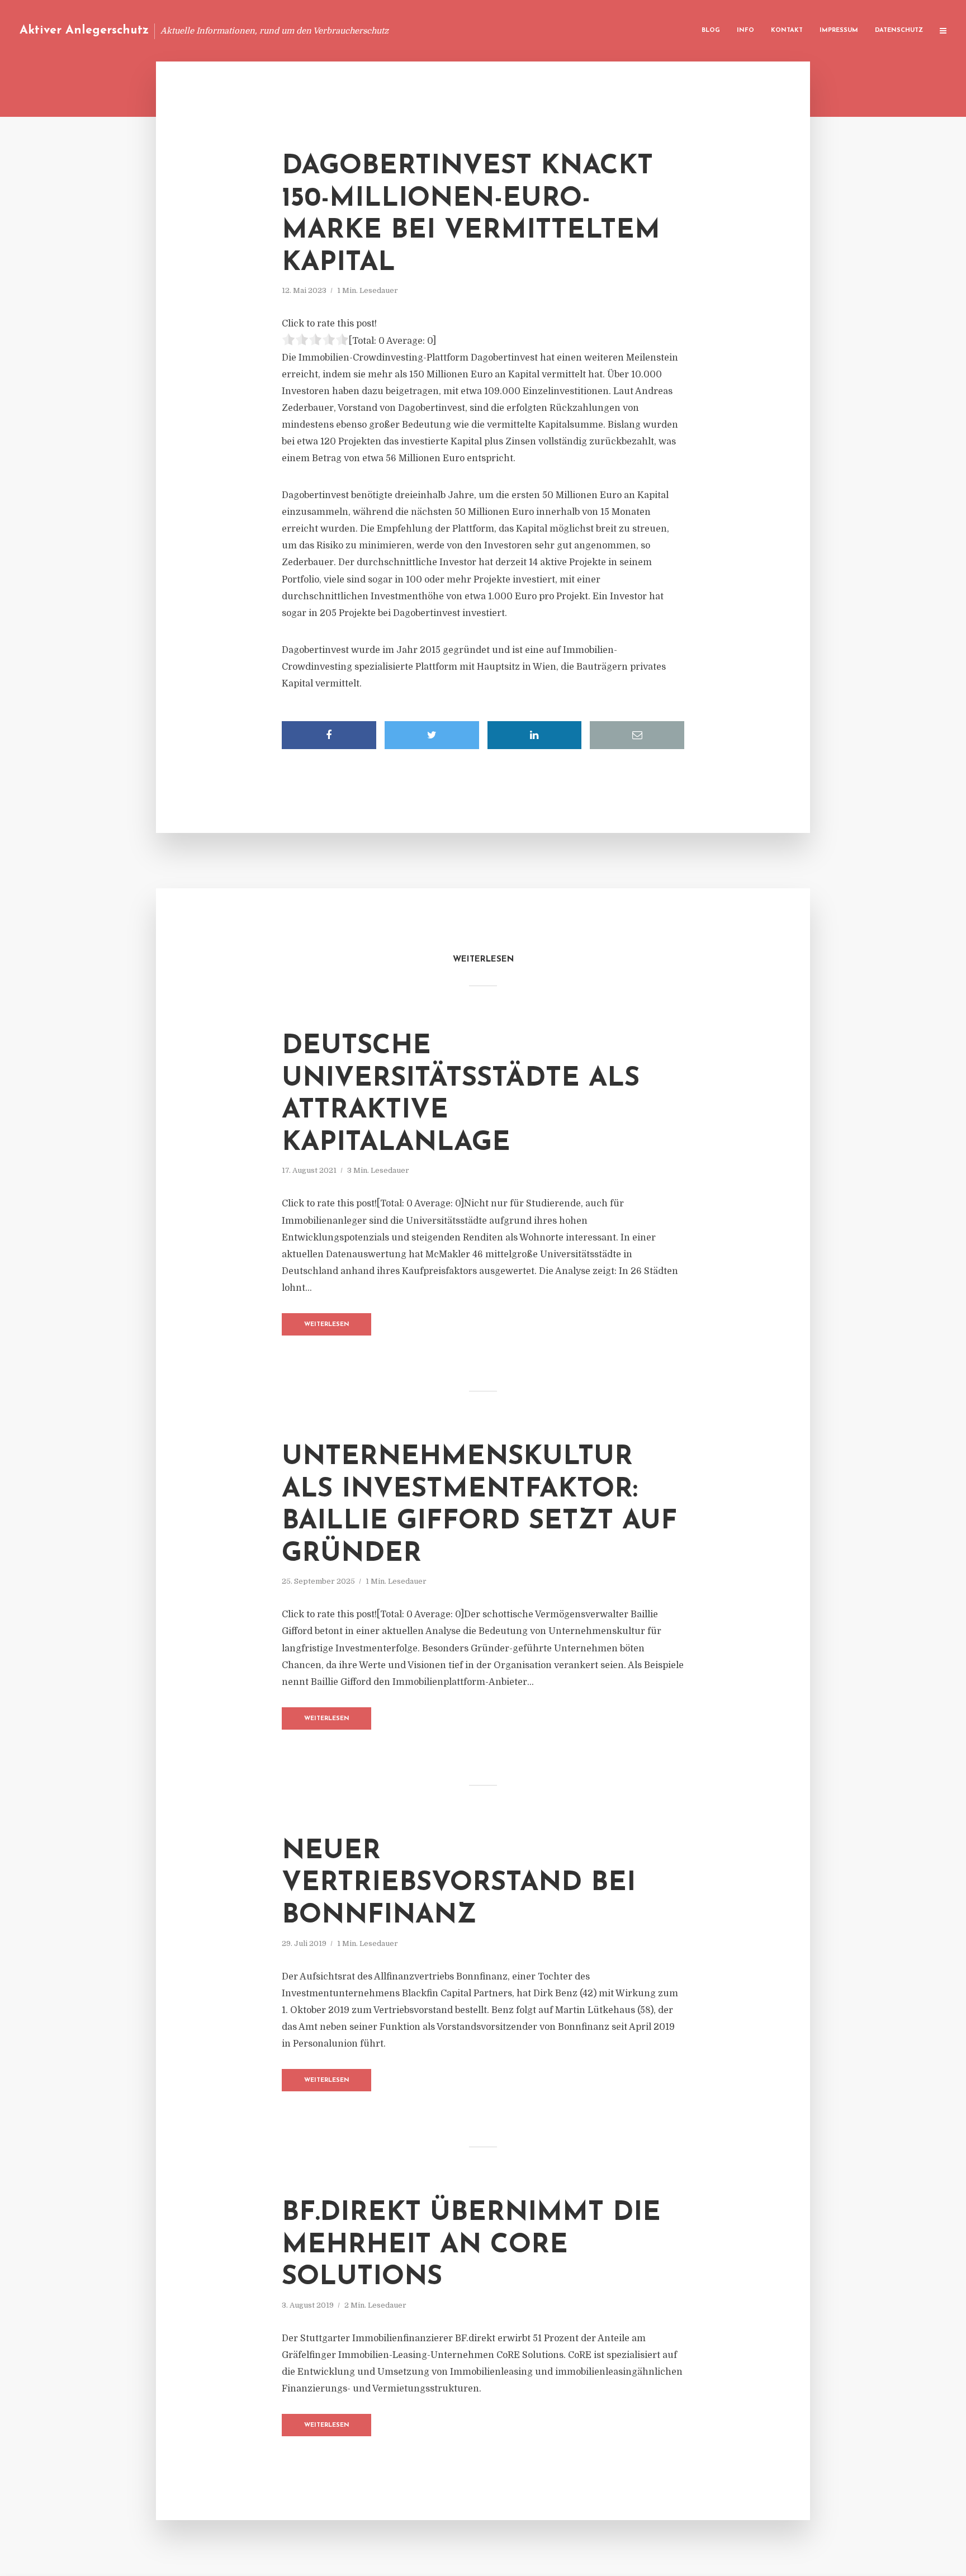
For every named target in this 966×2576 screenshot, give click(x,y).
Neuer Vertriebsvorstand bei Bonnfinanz (459, 1884)
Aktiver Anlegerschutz (84, 30)
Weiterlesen (327, 1325)
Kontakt (787, 30)
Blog (711, 30)
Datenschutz (899, 30)
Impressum (839, 30)
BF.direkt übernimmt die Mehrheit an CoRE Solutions (471, 2245)
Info (745, 30)
